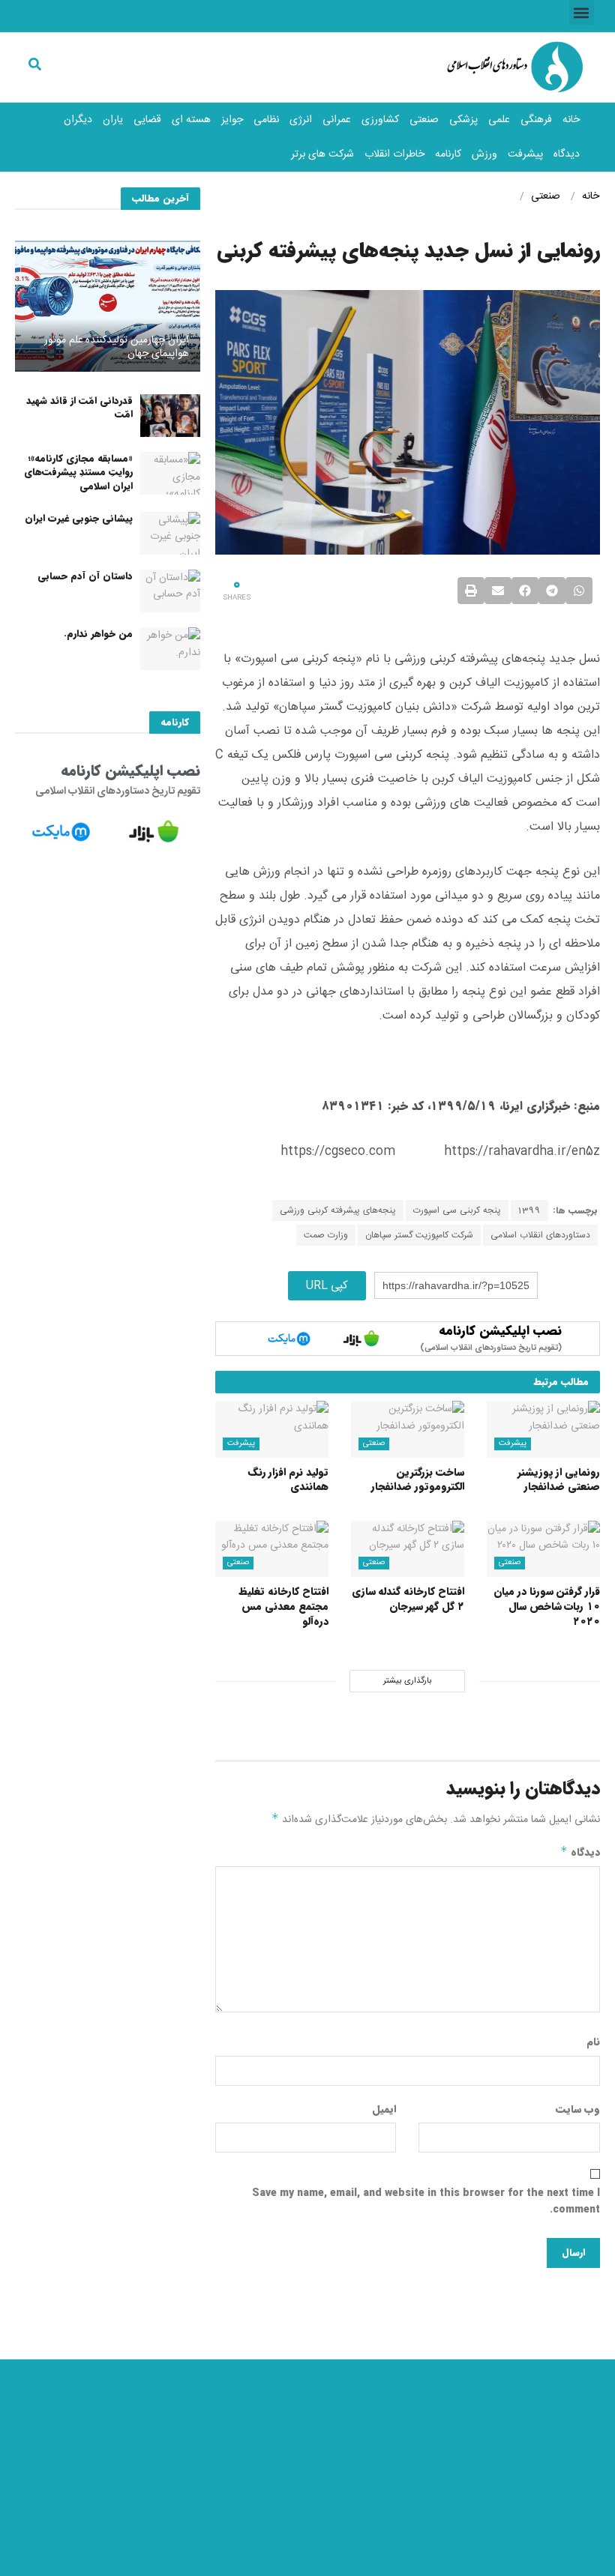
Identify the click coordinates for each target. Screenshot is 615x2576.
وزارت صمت (326, 1235)
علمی (499, 120)
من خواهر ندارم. (98, 634)
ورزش (484, 154)
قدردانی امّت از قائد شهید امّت (79, 407)
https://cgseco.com (338, 1152)
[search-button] (35, 64)
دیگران (78, 120)
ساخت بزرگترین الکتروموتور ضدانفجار (418, 1479)
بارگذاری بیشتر (407, 1681)
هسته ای (191, 120)
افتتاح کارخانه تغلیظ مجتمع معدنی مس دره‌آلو (283, 1606)
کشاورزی (380, 120)
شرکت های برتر (322, 154)
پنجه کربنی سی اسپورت (457, 1210)
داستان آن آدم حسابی (85, 576)
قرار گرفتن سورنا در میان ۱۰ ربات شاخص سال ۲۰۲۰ (547, 1606)
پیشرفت (525, 154)
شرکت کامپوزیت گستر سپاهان (419, 1235)
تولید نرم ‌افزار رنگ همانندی (288, 1479)
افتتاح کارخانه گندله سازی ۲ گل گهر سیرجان (408, 1599)
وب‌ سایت (578, 2109)
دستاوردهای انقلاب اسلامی (540, 1235)
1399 (529, 1210)
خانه (571, 120)
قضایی (147, 120)
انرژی (301, 120)
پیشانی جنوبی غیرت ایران (79, 518)
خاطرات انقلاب (394, 154)
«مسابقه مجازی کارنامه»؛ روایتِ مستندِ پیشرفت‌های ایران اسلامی (78, 472)
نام (593, 2042)
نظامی (266, 120)
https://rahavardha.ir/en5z (522, 1152)
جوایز (232, 120)
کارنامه (448, 154)
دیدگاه (567, 154)
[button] (582, 12)
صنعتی (424, 120)
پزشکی (463, 120)
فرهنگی (536, 120)
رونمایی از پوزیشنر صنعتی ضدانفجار (559, 1479)
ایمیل (384, 2109)
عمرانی (337, 120)
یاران (113, 120)
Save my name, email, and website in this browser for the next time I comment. (426, 2201)
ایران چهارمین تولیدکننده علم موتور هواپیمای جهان (117, 347)
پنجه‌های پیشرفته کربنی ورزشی (338, 1210)
